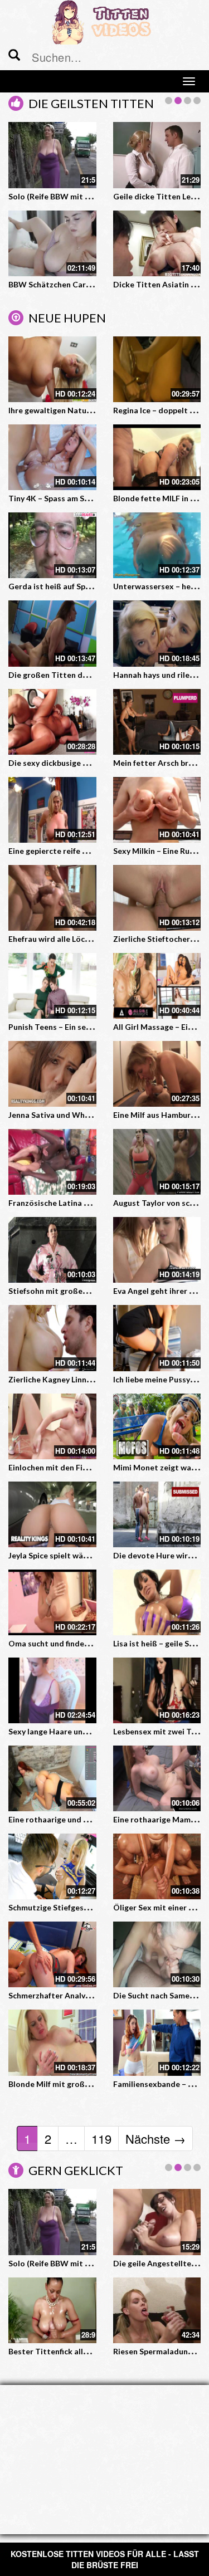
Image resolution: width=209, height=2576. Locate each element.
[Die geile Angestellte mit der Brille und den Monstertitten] (157, 243)
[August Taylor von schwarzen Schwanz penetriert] (157, 1162)
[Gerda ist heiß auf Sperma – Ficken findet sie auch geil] (52, 545)
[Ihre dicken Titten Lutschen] (157, 2310)
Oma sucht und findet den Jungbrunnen (80, 1643)
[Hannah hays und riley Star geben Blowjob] (157, 633)
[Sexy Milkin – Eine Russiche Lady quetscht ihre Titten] (157, 810)
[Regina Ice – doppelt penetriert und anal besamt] (157, 369)
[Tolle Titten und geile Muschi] (157, 2222)
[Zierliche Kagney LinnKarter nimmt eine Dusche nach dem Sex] (52, 1338)
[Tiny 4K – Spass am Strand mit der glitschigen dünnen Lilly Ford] (52, 457)
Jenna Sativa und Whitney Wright (70, 1115)
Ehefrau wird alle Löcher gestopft (70, 939)
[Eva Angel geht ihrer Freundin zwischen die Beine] (157, 1250)
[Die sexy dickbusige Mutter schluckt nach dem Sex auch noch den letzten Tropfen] (52, 722)
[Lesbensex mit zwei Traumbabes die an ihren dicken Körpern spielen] (157, 1690)
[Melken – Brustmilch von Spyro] (52, 155)
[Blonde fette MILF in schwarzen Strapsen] (157, 457)
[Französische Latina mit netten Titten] (52, 1162)
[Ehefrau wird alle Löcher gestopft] (52, 898)
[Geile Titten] (52, 243)
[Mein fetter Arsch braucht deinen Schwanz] (157, 722)
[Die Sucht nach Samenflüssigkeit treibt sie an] (157, 1954)
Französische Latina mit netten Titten (79, 1203)
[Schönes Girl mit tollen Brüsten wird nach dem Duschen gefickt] (157, 155)
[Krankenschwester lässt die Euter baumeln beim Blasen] (52, 2310)
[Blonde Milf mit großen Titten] (52, 2042)
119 (101, 2138)
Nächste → (155, 2138)
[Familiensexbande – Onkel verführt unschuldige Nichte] (157, 2042)
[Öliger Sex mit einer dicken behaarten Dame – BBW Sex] (157, 1866)
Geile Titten (31, 284)
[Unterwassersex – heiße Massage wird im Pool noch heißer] (157, 545)
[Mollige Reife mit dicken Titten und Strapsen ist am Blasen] (52, 2222)
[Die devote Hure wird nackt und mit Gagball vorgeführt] (157, 1514)
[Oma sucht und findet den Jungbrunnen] (52, 1602)
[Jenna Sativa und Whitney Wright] (52, 1074)
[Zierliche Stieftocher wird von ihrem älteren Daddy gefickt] (157, 898)
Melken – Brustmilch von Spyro (65, 196)
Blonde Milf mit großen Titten (64, 2084)
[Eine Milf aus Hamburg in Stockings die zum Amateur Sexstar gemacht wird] (157, 1074)
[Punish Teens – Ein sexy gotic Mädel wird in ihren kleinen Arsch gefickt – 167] (52, 986)
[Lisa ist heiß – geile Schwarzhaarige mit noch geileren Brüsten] (157, 1602)
